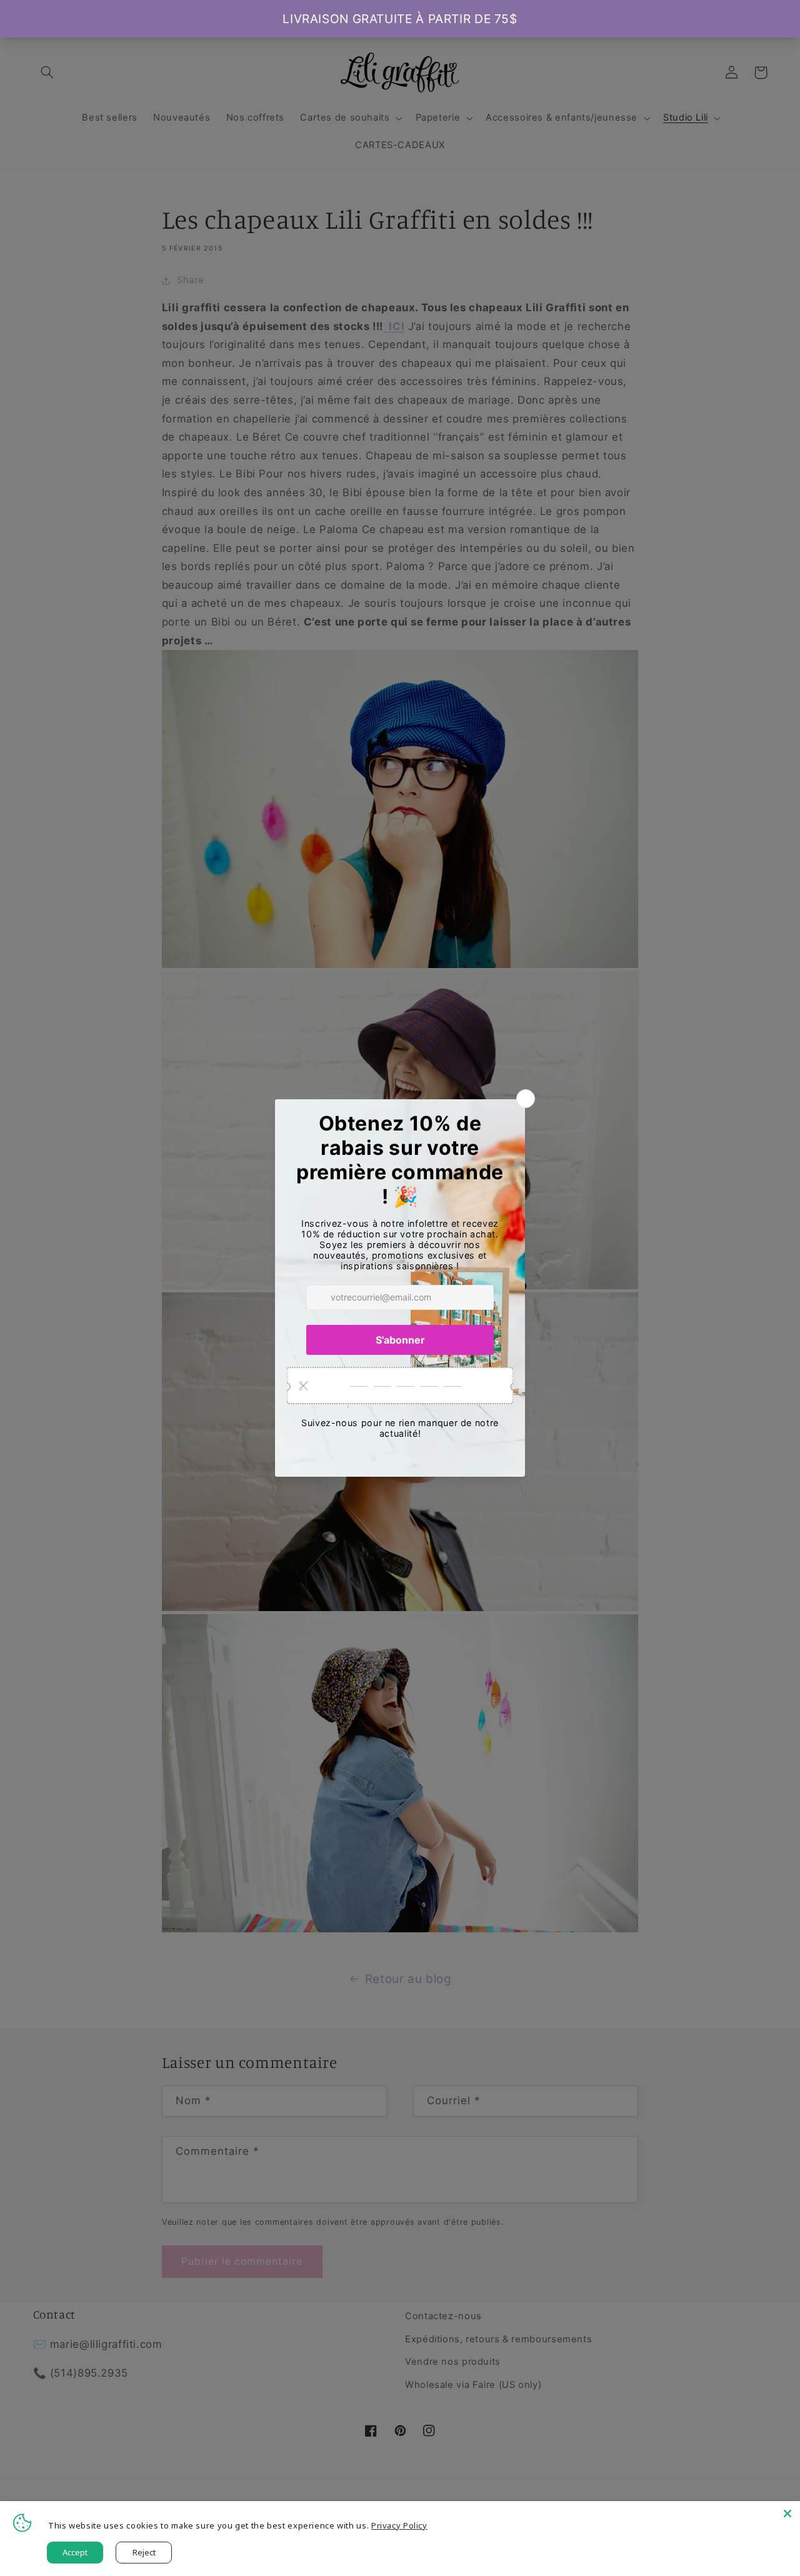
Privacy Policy (399, 2525)
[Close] (787, 2514)
